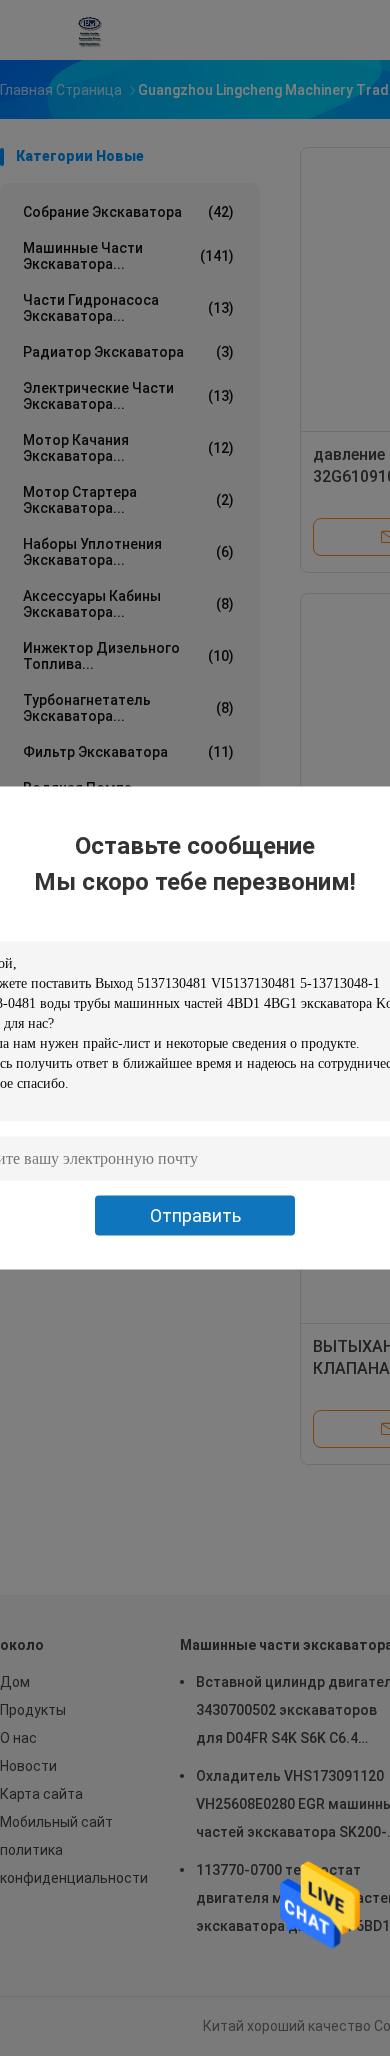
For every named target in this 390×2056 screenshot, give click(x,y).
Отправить (195, 1215)
